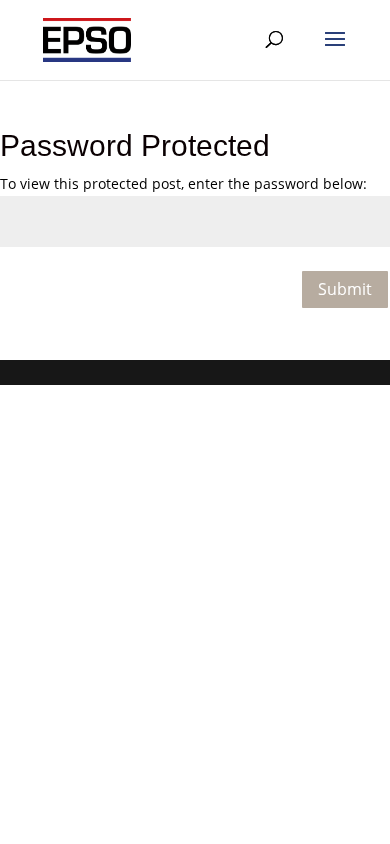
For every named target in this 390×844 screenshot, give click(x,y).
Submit (345, 289)
